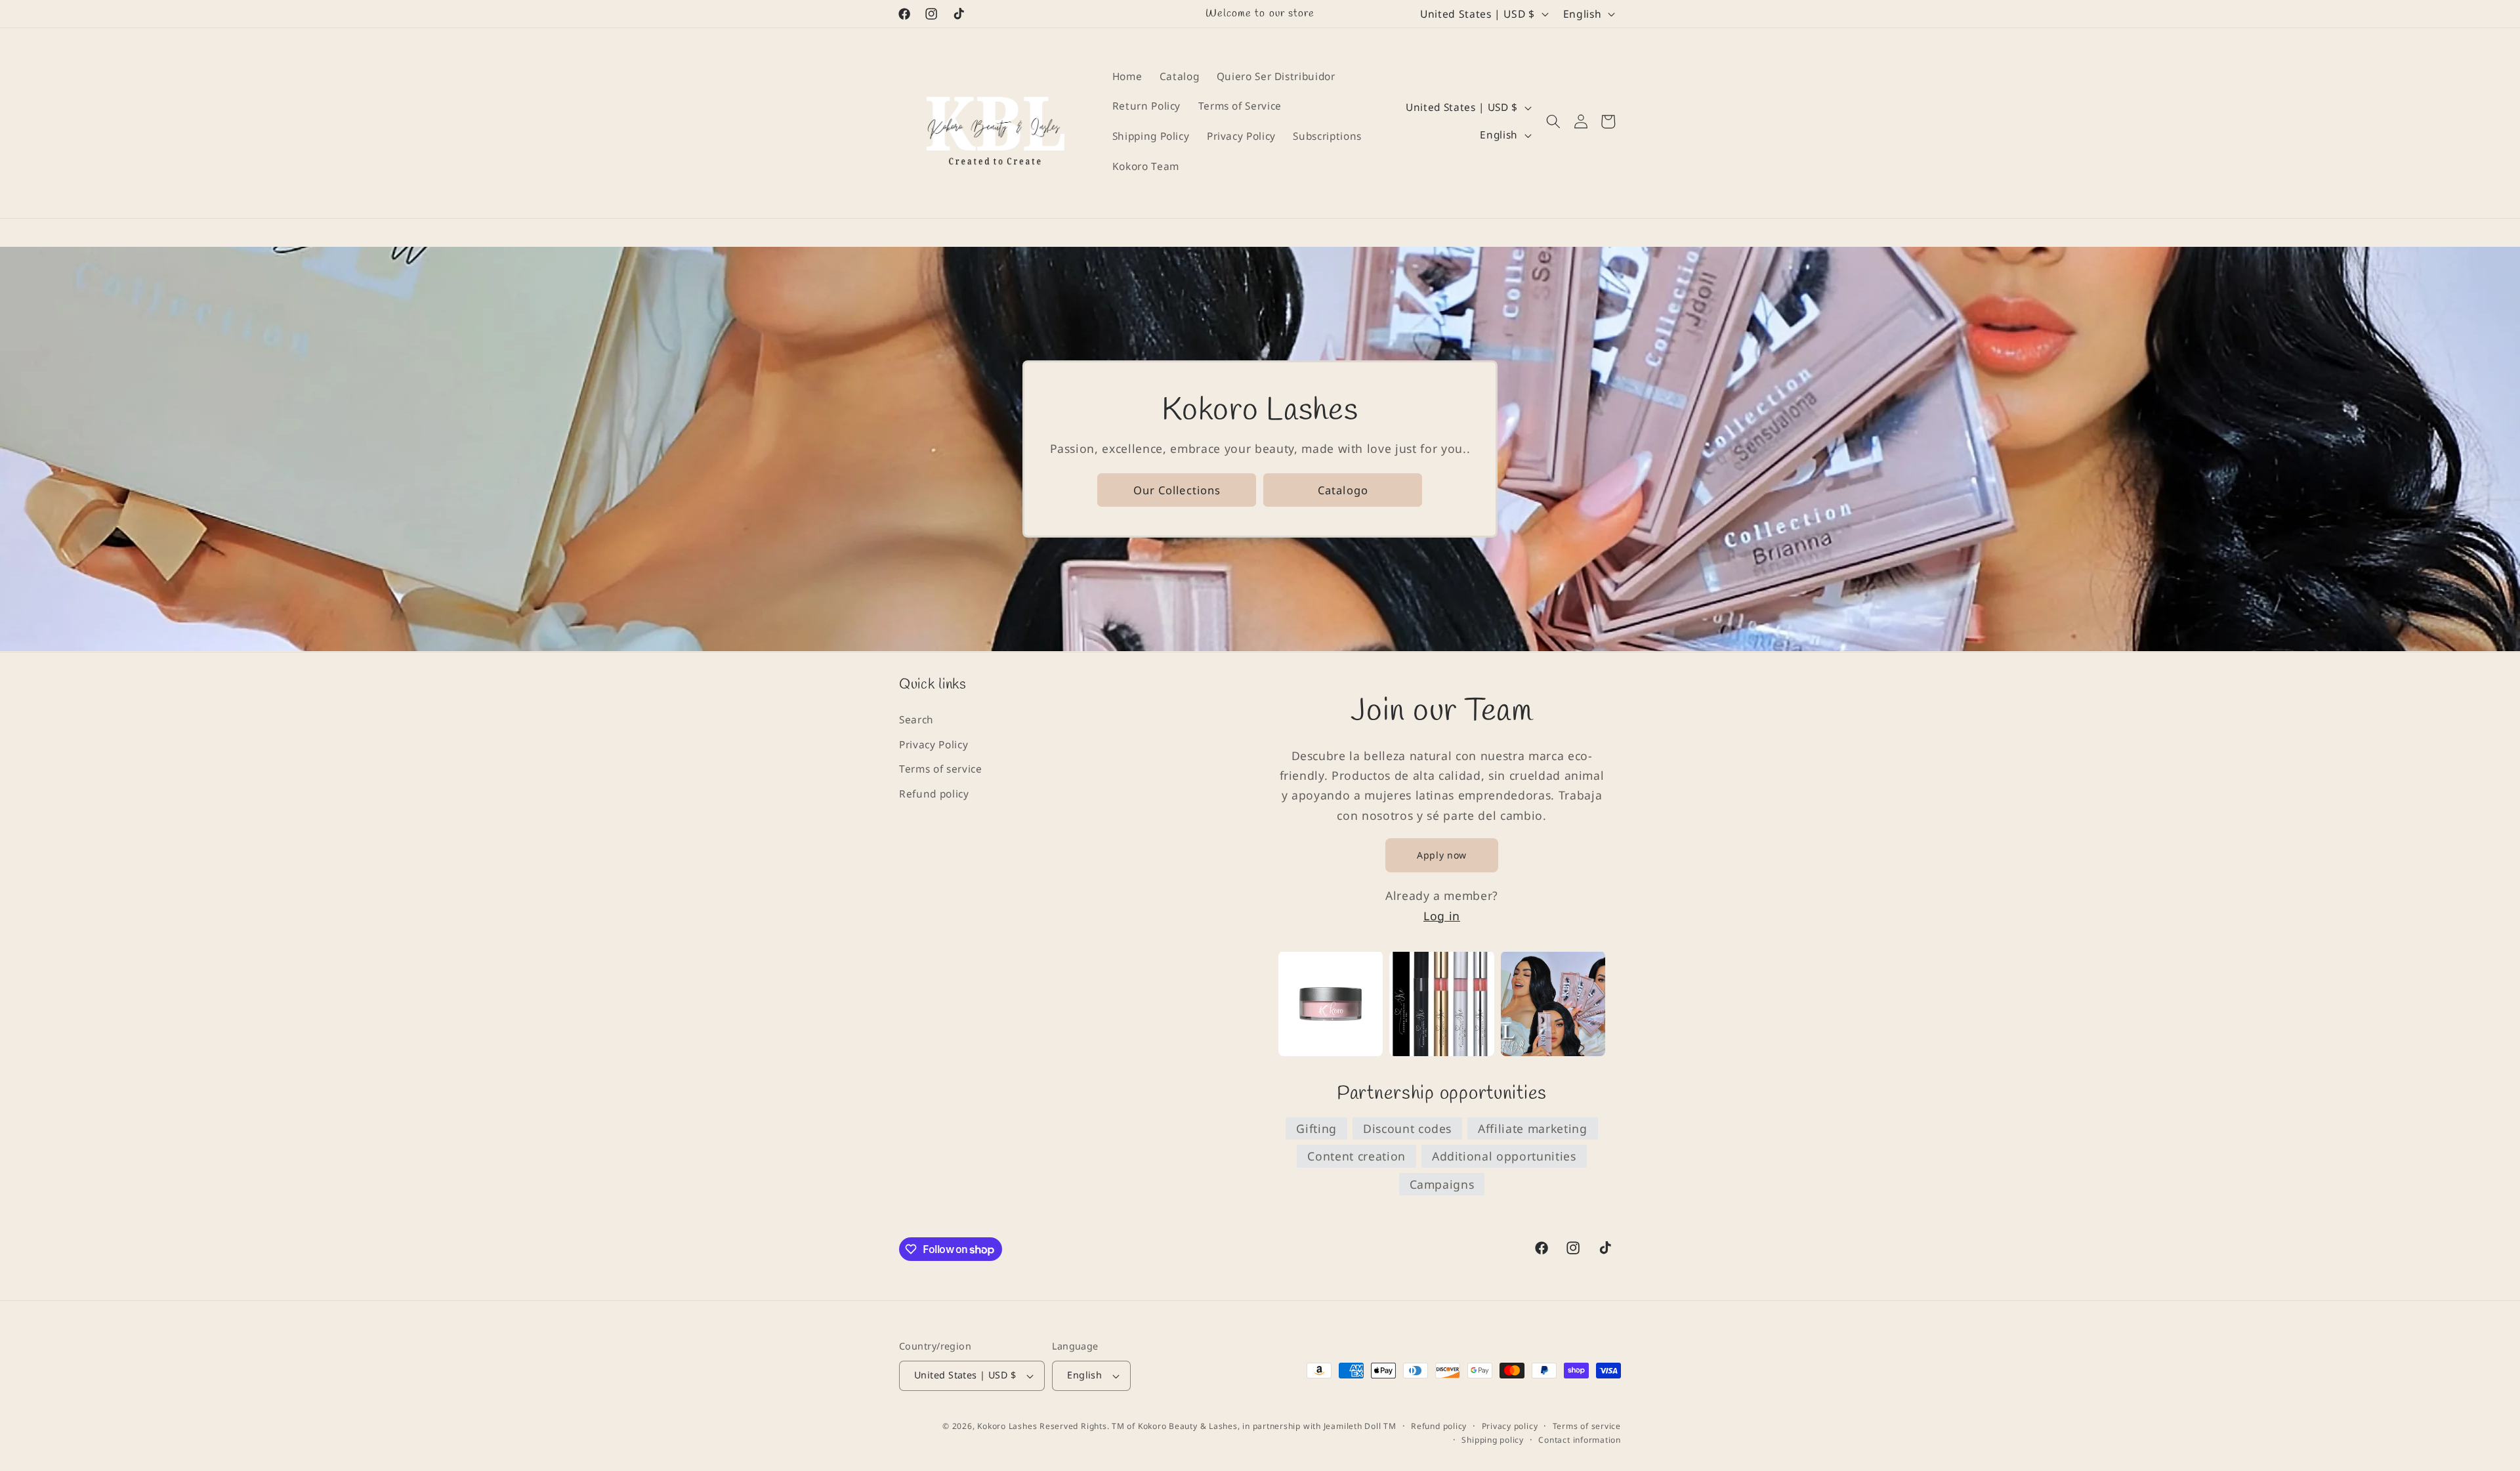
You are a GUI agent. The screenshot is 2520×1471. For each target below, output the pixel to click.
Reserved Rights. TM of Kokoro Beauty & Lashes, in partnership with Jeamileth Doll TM (1218, 1426)
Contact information (1580, 1440)
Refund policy (934, 793)
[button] (1553, 121)
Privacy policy (1510, 1426)
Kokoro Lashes (1007, 1426)
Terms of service (941, 768)
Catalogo (1343, 490)
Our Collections (1177, 490)
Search (916, 719)
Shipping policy (1493, 1440)
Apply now (1442, 854)
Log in (1442, 915)
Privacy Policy (934, 744)
